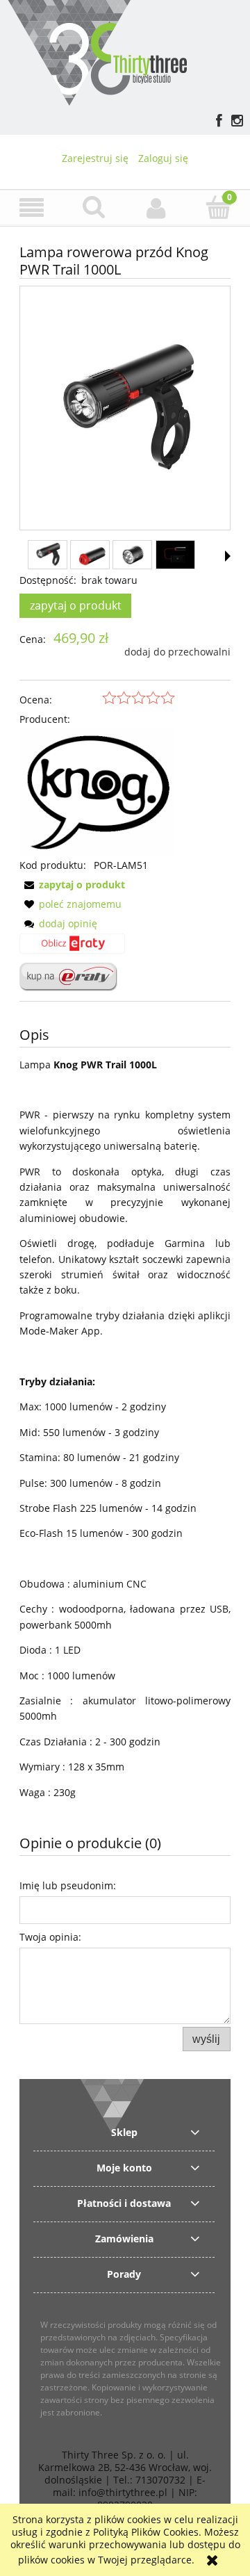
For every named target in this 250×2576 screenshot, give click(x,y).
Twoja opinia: (50, 1937)
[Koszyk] (219, 207)
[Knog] (97, 791)
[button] (31, 208)
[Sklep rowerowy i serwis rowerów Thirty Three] (97, 51)
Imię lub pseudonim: (68, 1885)
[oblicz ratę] (72, 948)
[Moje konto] (156, 208)
